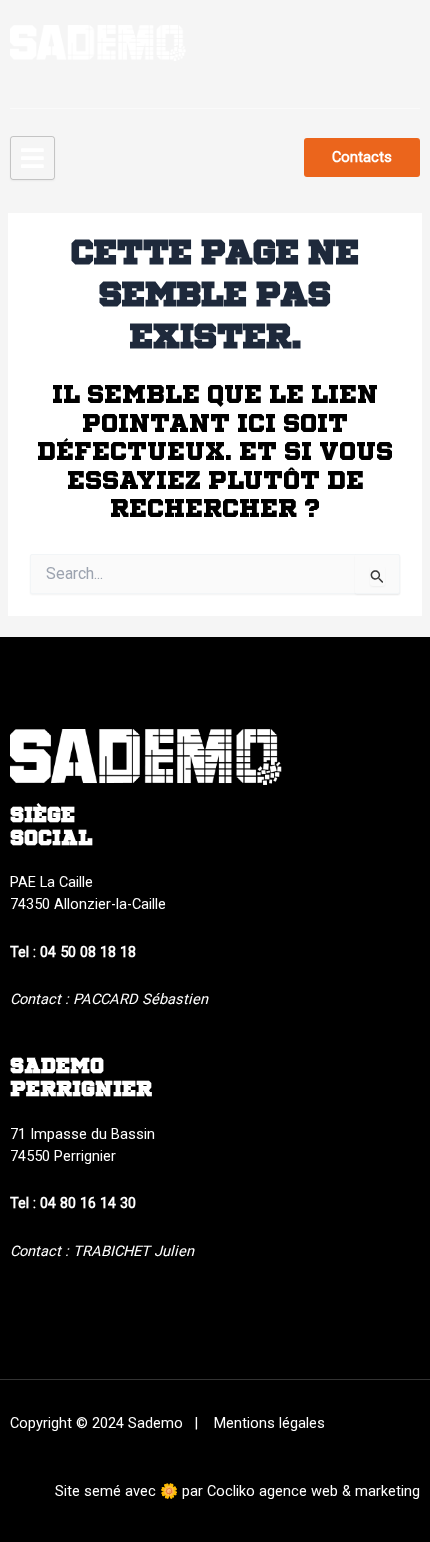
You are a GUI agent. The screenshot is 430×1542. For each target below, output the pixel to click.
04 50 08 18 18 (88, 952)
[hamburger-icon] (32, 158)
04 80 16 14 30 (88, 1203)
